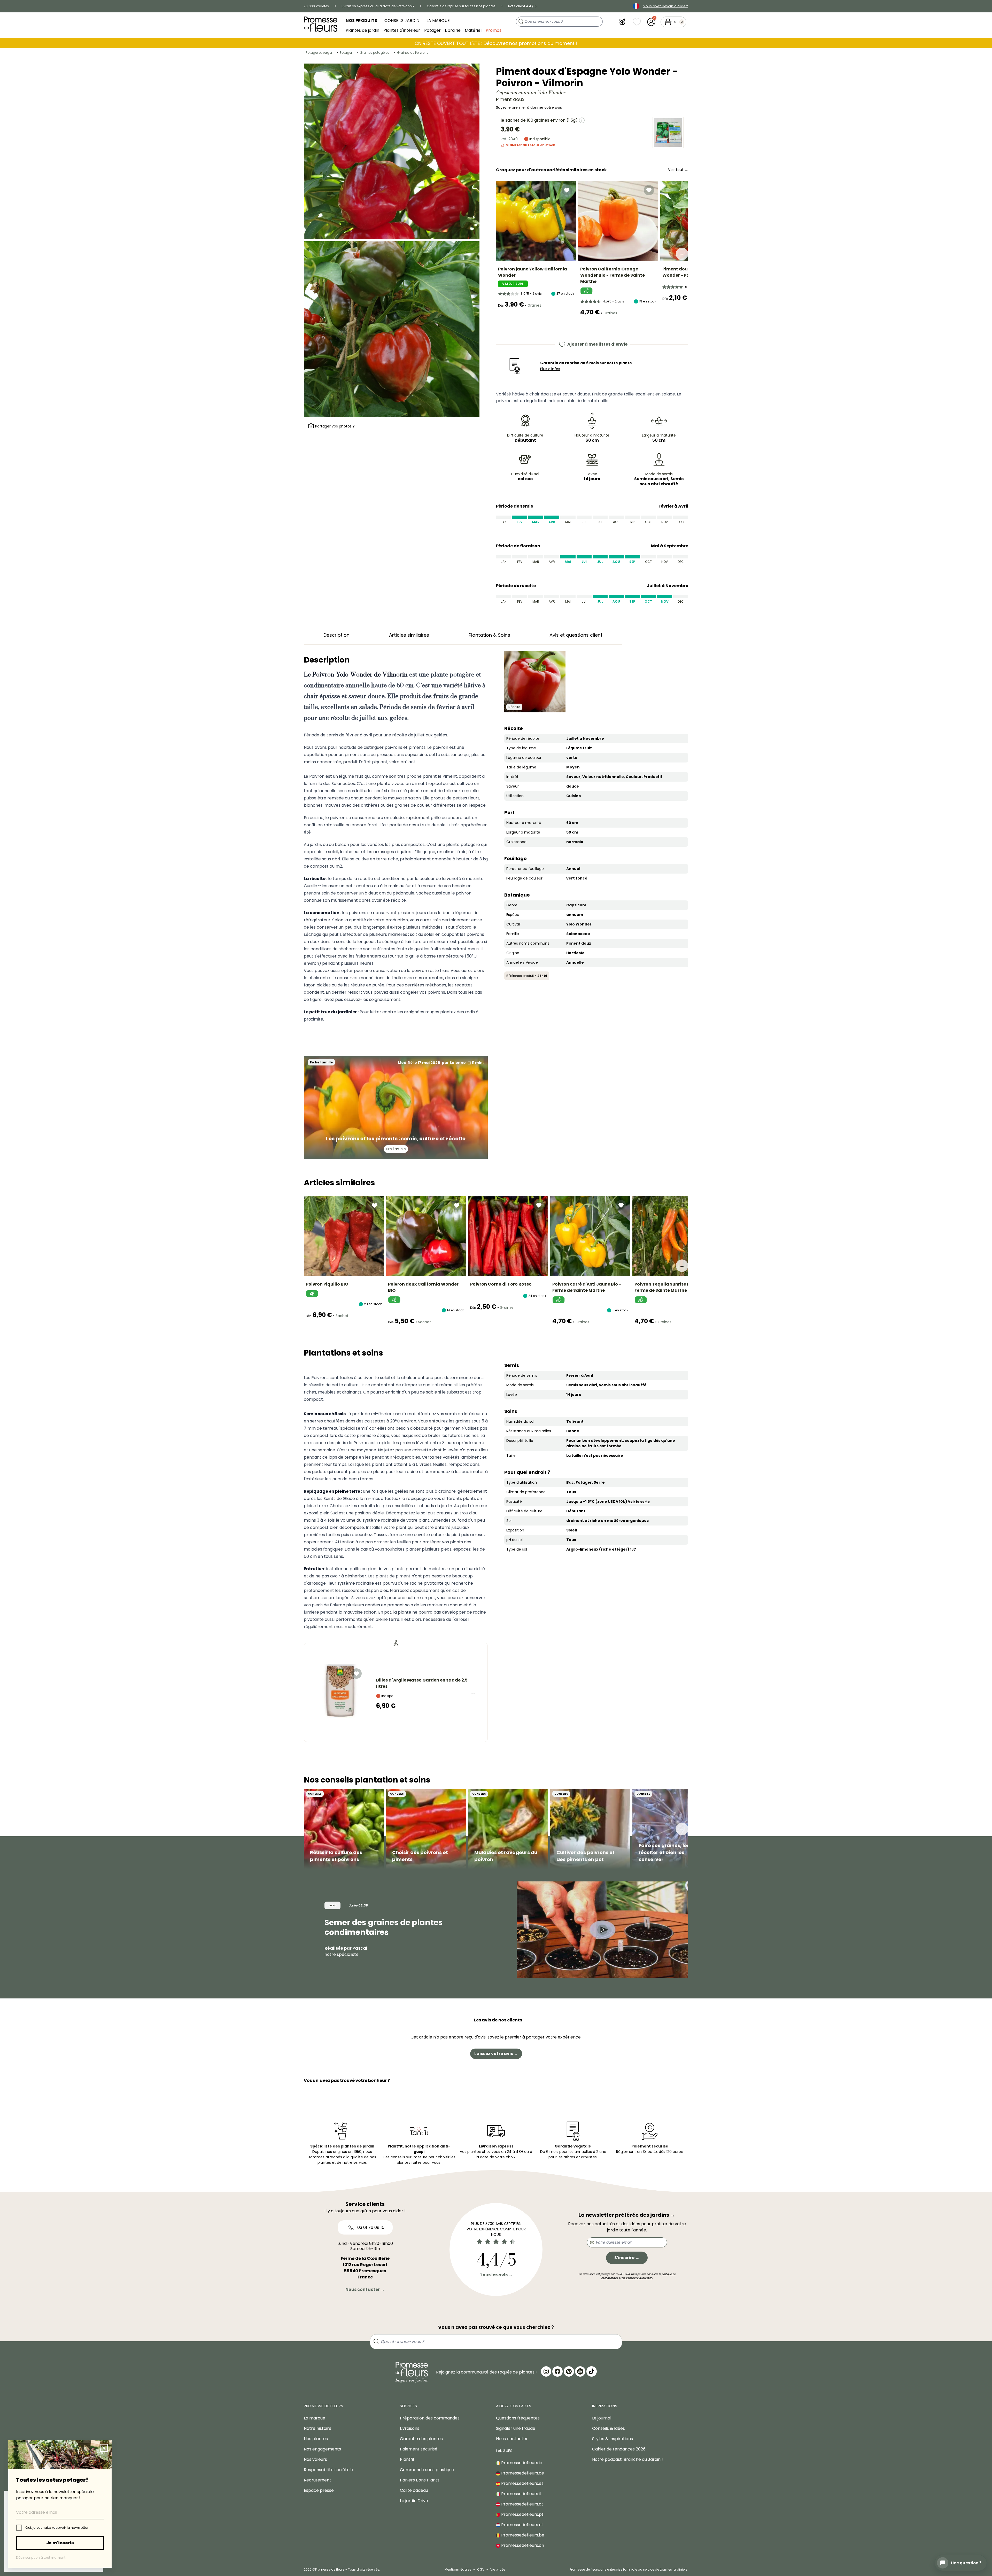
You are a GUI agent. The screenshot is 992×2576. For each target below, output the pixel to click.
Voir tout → (678, 170)
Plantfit (407, 2459)
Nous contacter (512, 2439)
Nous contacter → (365, 2289)
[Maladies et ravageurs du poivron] (508, 1829)
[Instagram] (546, 2371)
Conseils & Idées (609, 2428)
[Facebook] (557, 2371)
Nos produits (361, 21)
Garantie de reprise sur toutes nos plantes (461, 6)
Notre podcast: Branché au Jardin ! (627, 2459)
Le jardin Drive (414, 2501)
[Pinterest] (569, 2371)
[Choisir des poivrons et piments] (426, 1829)
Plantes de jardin (362, 30)
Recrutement (317, 2480)
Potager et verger (319, 53)
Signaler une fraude (516, 2428)
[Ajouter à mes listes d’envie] (567, 190)
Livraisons (410, 2428)
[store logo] (321, 24)
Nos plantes (316, 2439)
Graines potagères (375, 53)
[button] (622, 22)
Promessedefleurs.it (521, 2494)
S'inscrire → (627, 2258)
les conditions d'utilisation (637, 2278)
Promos (494, 30)
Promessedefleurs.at (522, 2504)
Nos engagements (322, 2449)
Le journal (602, 2418)
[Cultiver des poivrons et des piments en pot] (590, 1829)
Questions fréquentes (518, 2418)
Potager (432, 30)
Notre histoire (318, 2428)
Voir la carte (639, 1502)
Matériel (473, 30)
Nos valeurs (315, 2459)
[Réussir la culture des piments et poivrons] (344, 1829)
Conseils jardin (402, 21)
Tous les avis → (496, 2275)
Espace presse (319, 2490)
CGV (481, 2569)
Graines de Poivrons (413, 53)
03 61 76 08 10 (370, 2227)
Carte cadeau (414, 2490)
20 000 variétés (316, 6)
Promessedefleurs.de (522, 2473)
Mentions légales (458, 2569)
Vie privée (498, 2569)
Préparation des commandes (430, 2418)
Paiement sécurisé (419, 2449)
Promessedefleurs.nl (521, 2525)
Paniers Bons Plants (420, 2480)
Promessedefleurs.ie (521, 2463)
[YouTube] (580, 2371)
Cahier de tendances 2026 (619, 2449)
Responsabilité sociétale (328, 2470)
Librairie (453, 30)
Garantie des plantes (421, 2439)
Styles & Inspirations (613, 2439)
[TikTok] (592, 2371)
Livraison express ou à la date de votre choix (378, 6)
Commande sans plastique (427, 2470)
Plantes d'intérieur (402, 30)
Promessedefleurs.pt (522, 2514)
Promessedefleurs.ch (522, 2545)
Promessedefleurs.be (522, 2535)
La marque (438, 21)
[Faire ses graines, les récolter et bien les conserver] (672, 1829)
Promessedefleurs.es (522, 2483)
